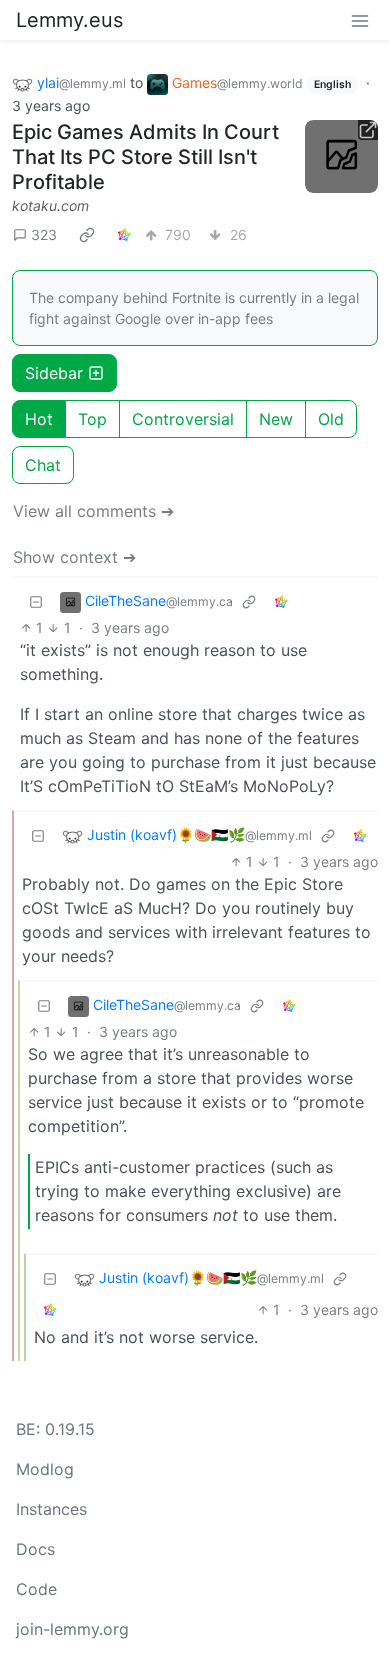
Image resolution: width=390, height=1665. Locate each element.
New (276, 419)
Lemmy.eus (69, 20)
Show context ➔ (74, 557)
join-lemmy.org (72, 1629)
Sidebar (54, 373)
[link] (87, 235)
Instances (51, 1509)
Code (36, 1589)
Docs (35, 1549)
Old (331, 419)
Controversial (183, 419)
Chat (43, 465)
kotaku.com (50, 205)
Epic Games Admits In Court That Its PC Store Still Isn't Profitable (145, 157)
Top (92, 419)
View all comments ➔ (93, 511)
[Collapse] (36, 601)
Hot (39, 419)
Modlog (45, 1469)
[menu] (360, 20)
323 (44, 234)
